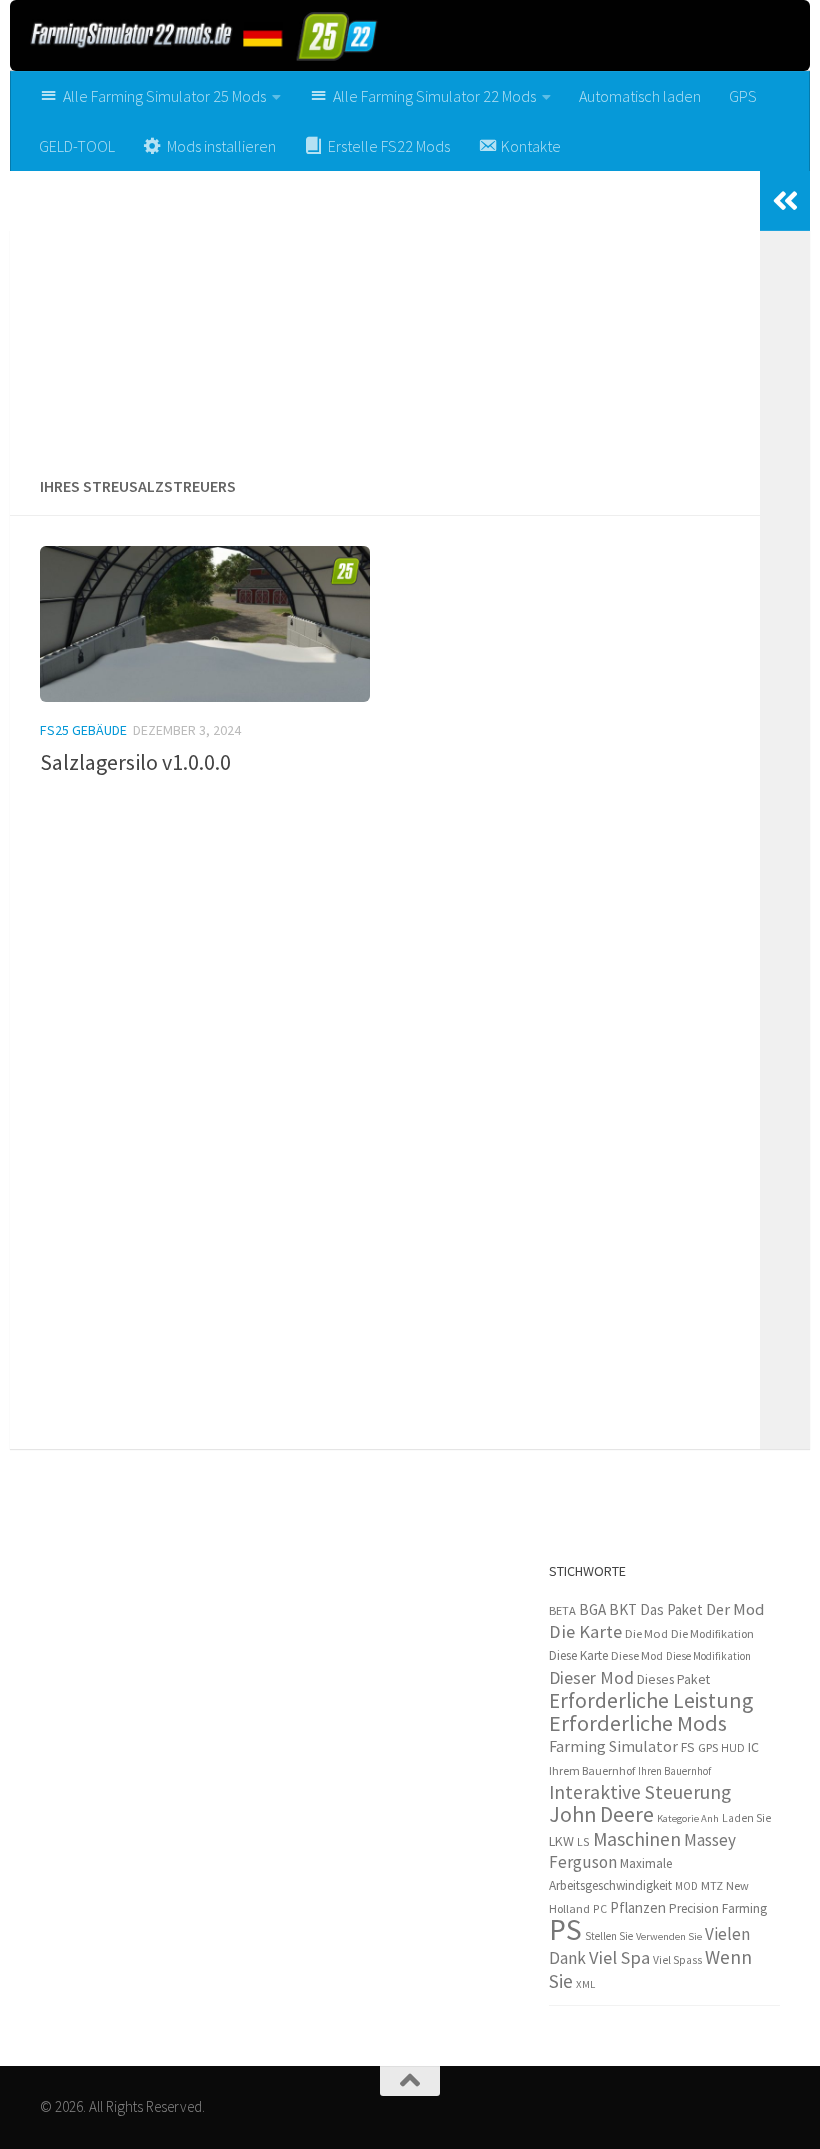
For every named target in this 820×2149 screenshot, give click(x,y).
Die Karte (585, 1631)
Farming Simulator (613, 1746)
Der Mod (735, 1609)
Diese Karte (578, 1655)
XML (585, 1984)
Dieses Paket (673, 1679)
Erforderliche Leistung (651, 1700)
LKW (561, 1841)
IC (753, 1747)
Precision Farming (718, 1908)
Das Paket (671, 1609)
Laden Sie (746, 1818)
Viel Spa (619, 1957)
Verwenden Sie (669, 1936)
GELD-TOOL (77, 146)
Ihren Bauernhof (674, 1771)
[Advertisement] (385, 316)
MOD (686, 1886)
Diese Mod (637, 1655)
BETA (562, 1610)
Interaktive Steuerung (640, 1792)
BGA (592, 1609)
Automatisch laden (640, 96)
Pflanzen (638, 1907)
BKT (623, 1609)
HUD (733, 1748)
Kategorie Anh (688, 1818)
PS (565, 1929)
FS (688, 1747)
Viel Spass (677, 1960)
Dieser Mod (591, 1677)
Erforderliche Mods (638, 1723)
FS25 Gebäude (83, 730)
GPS (743, 96)
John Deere (601, 1814)
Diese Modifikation (708, 1656)
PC (600, 1908)
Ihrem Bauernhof (592, 1770)
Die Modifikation (712, 1633)
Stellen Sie (609, 1936)
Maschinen (637, 1839)
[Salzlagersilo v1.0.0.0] (205, 624)
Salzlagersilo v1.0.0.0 (135, 762)
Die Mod (646, 1633)
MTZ (712, 1885)
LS (583, 1841)
